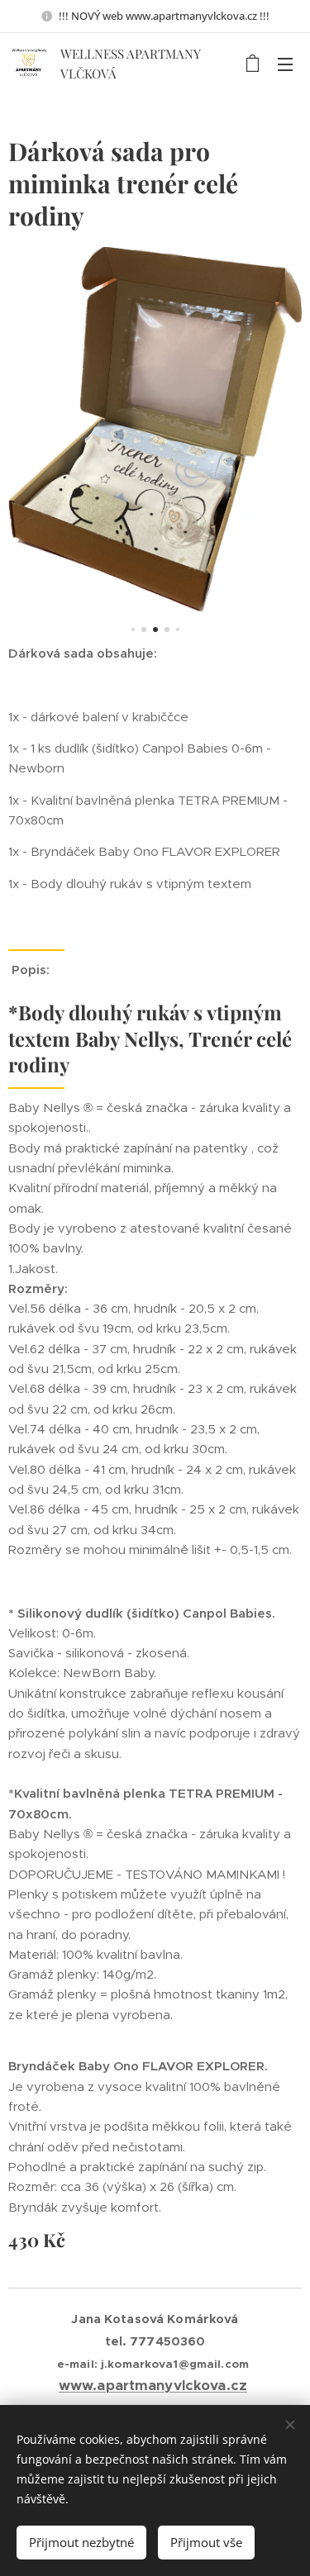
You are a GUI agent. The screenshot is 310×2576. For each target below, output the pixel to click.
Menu (285, 64)
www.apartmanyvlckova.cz (153, 2386)
